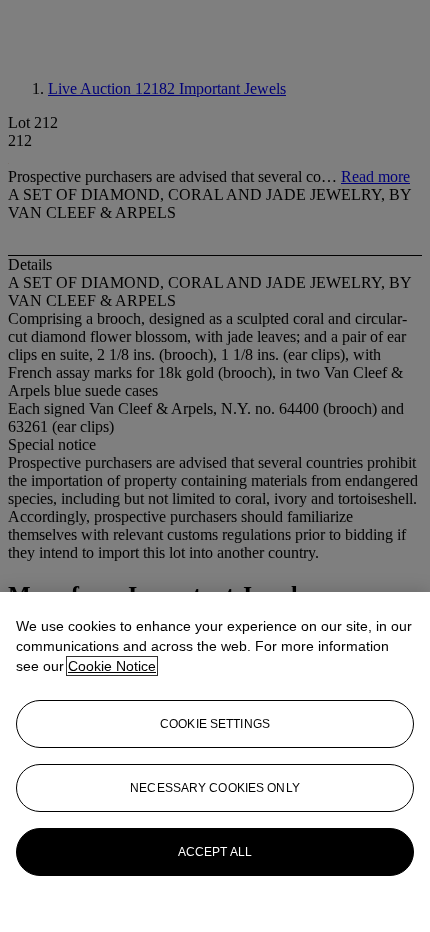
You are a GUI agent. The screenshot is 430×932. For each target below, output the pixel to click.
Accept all (215, 852)
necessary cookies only (215, 788)
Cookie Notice (112, 666)
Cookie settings (215, 724)
